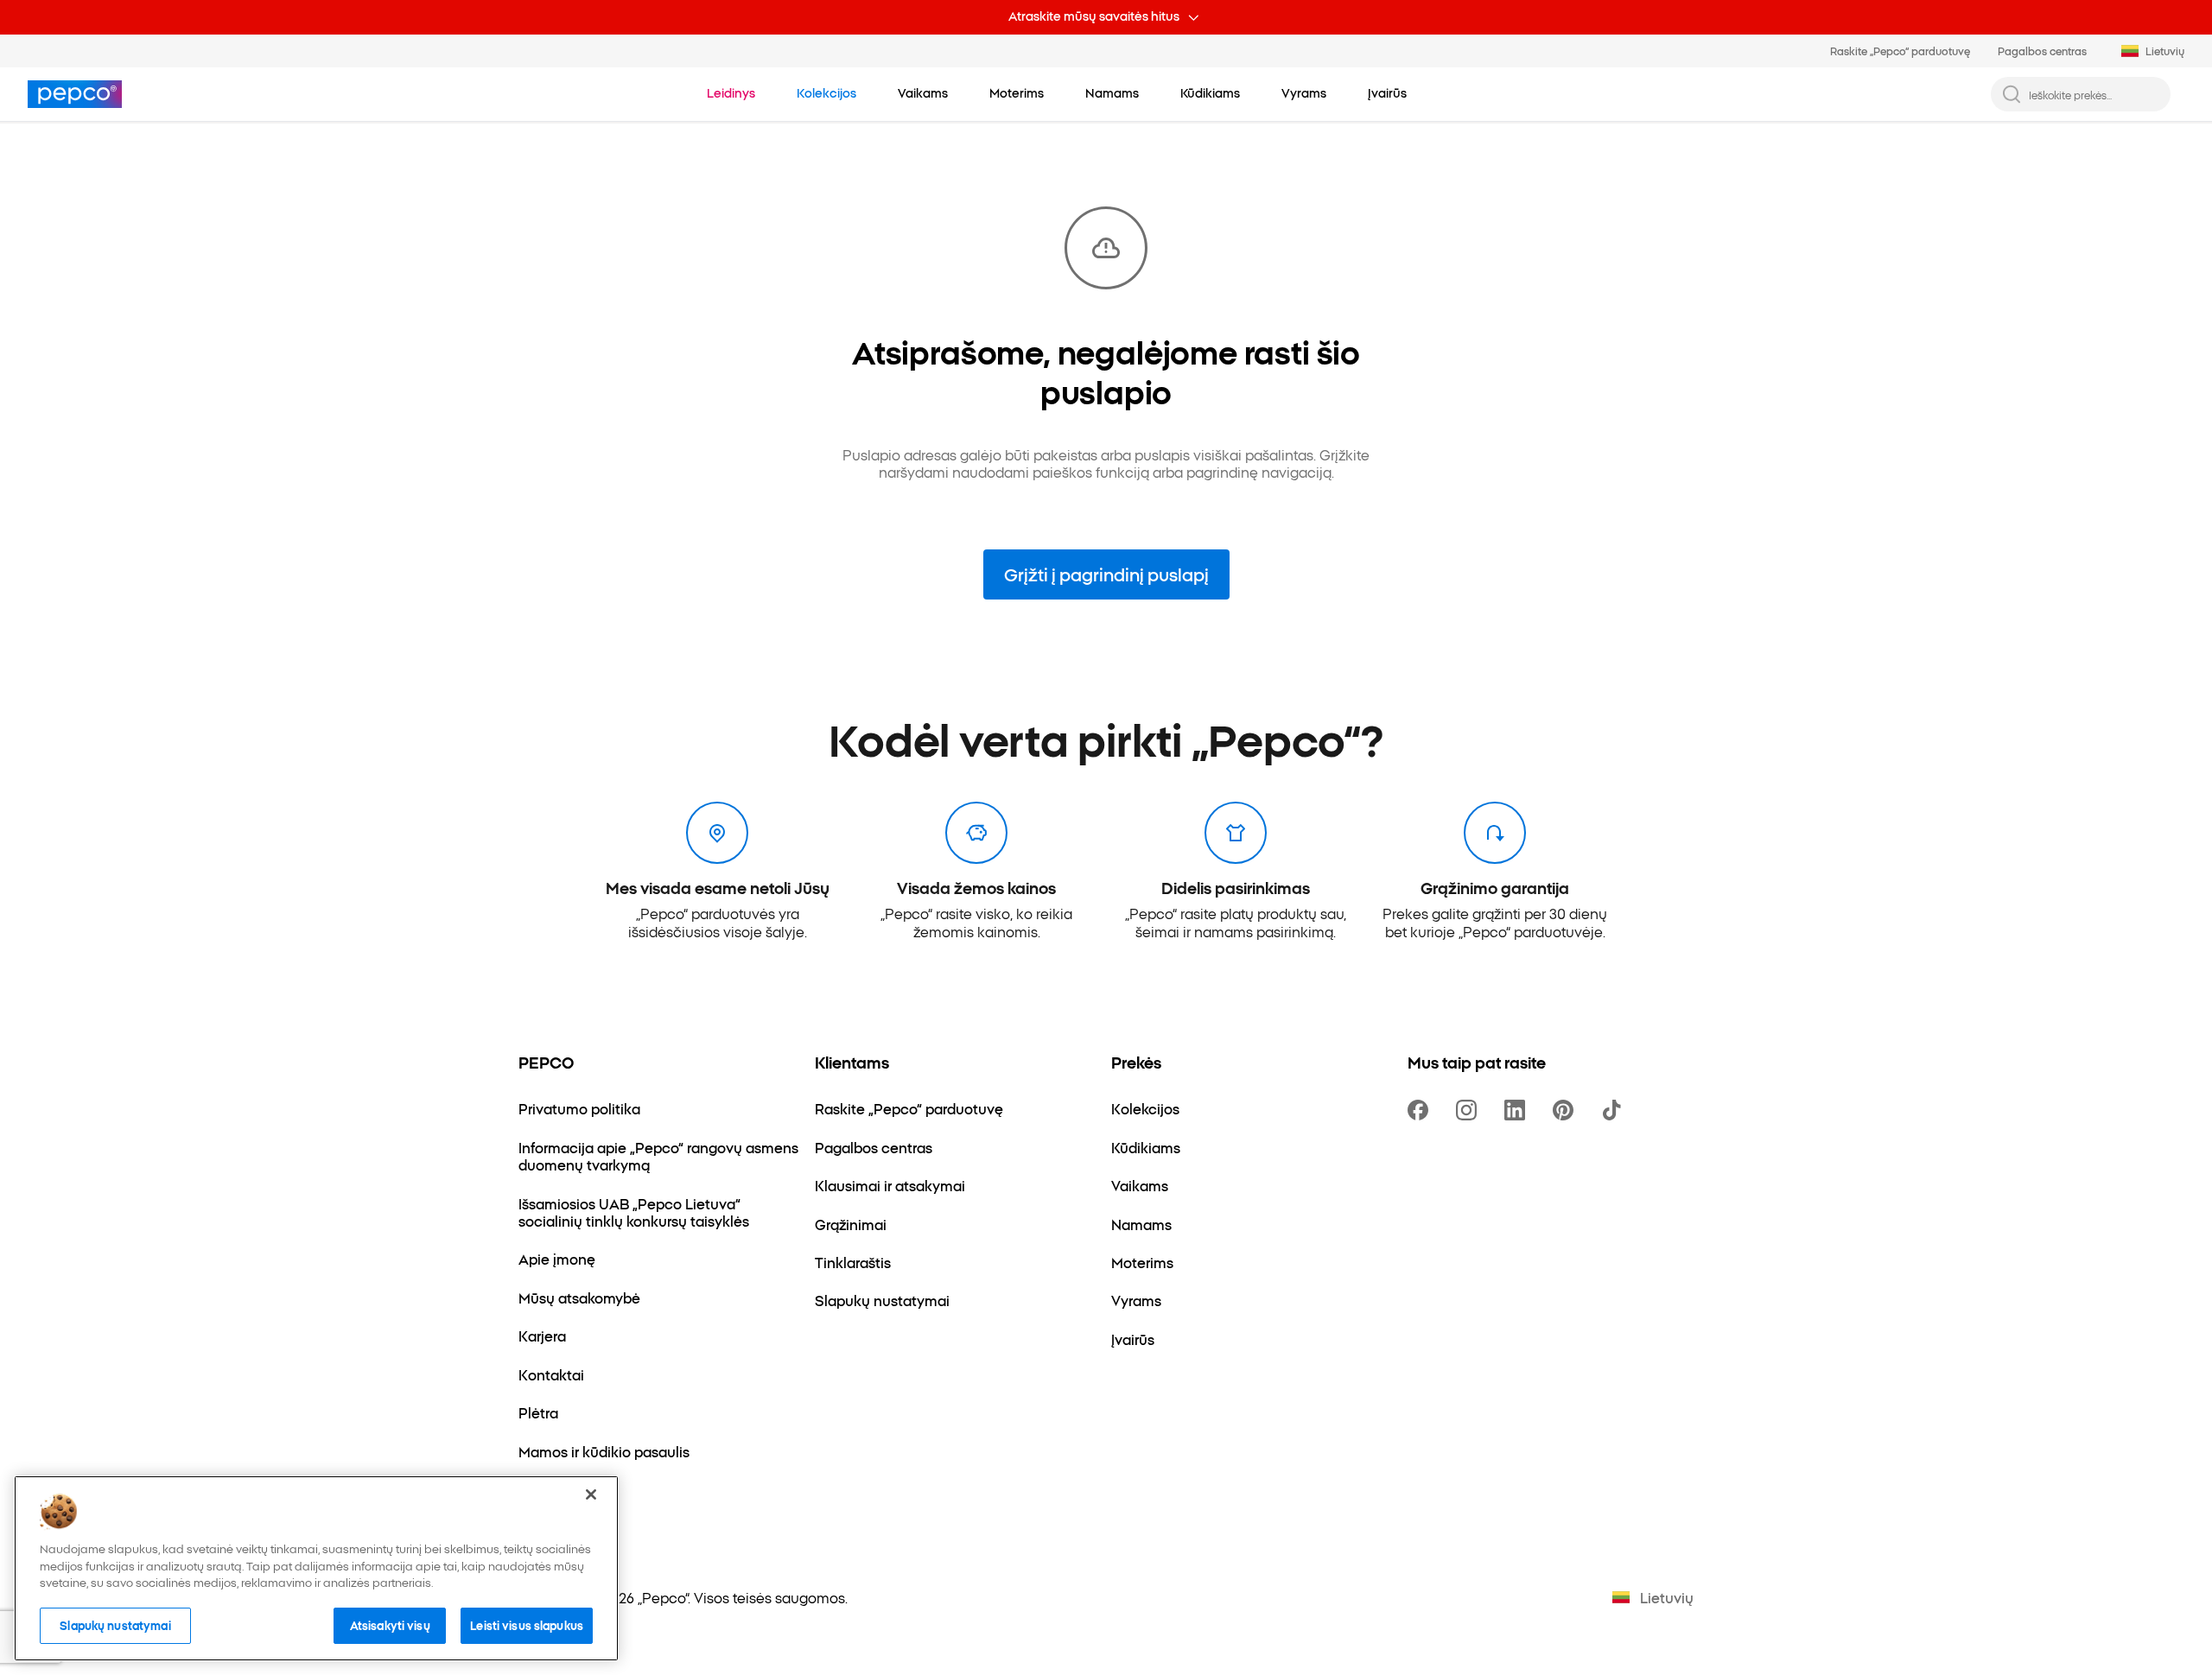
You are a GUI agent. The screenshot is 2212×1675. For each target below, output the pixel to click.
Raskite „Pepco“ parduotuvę (1900, 51)
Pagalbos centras (2042, 51)
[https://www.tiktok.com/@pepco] (1615, 1110)
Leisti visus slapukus (527, 1625)
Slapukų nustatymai (115, 1625)
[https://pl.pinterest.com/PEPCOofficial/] (1567, 1110)
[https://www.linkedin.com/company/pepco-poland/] (1518, 1110)
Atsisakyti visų (390, 1625)
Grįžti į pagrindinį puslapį (1106, 574)
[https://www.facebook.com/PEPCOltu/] (1421, 1110)
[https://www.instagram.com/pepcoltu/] (1470, 1110)
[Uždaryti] (591, 1494)
